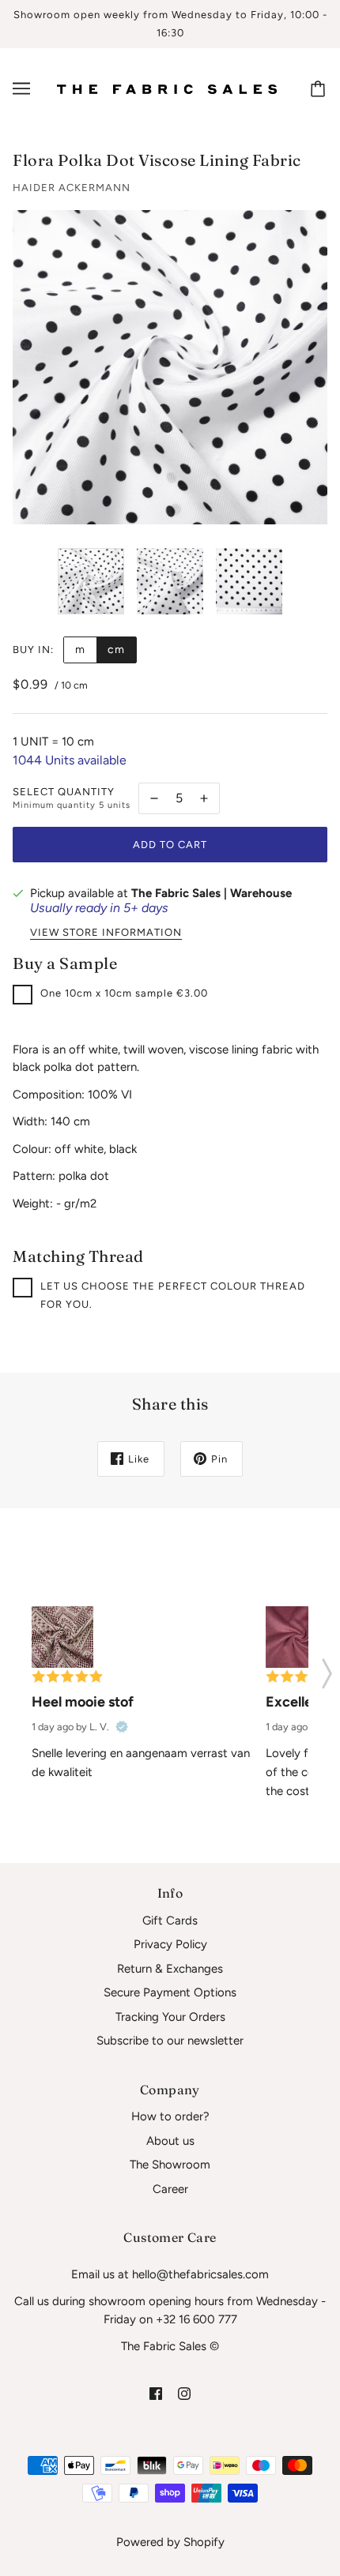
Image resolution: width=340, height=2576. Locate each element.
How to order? (170, 2116)
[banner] (167, 88)
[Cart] (320, 88)
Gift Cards (170, 1921)
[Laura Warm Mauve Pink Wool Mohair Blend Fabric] (297, 1637)
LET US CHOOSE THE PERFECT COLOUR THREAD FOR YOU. (173, 1295)
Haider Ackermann (72, 188)
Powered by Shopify (170, 2542)
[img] (156, 2393)
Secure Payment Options (170, 1992)
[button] (327, 1669)
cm (116, 650)
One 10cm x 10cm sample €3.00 (124, 993)
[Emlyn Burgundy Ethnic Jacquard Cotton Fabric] (62, 1637)
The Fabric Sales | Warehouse (212, 893)
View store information (106, 933)
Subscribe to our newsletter (170, 2041)
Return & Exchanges (170, 1969)
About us (170, 2141)
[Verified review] (122, 1727)
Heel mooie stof (83, 1702)
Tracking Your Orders (170, 2017)
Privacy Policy (170, 1944)
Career (170, 2189)
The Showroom (170, 2165)
